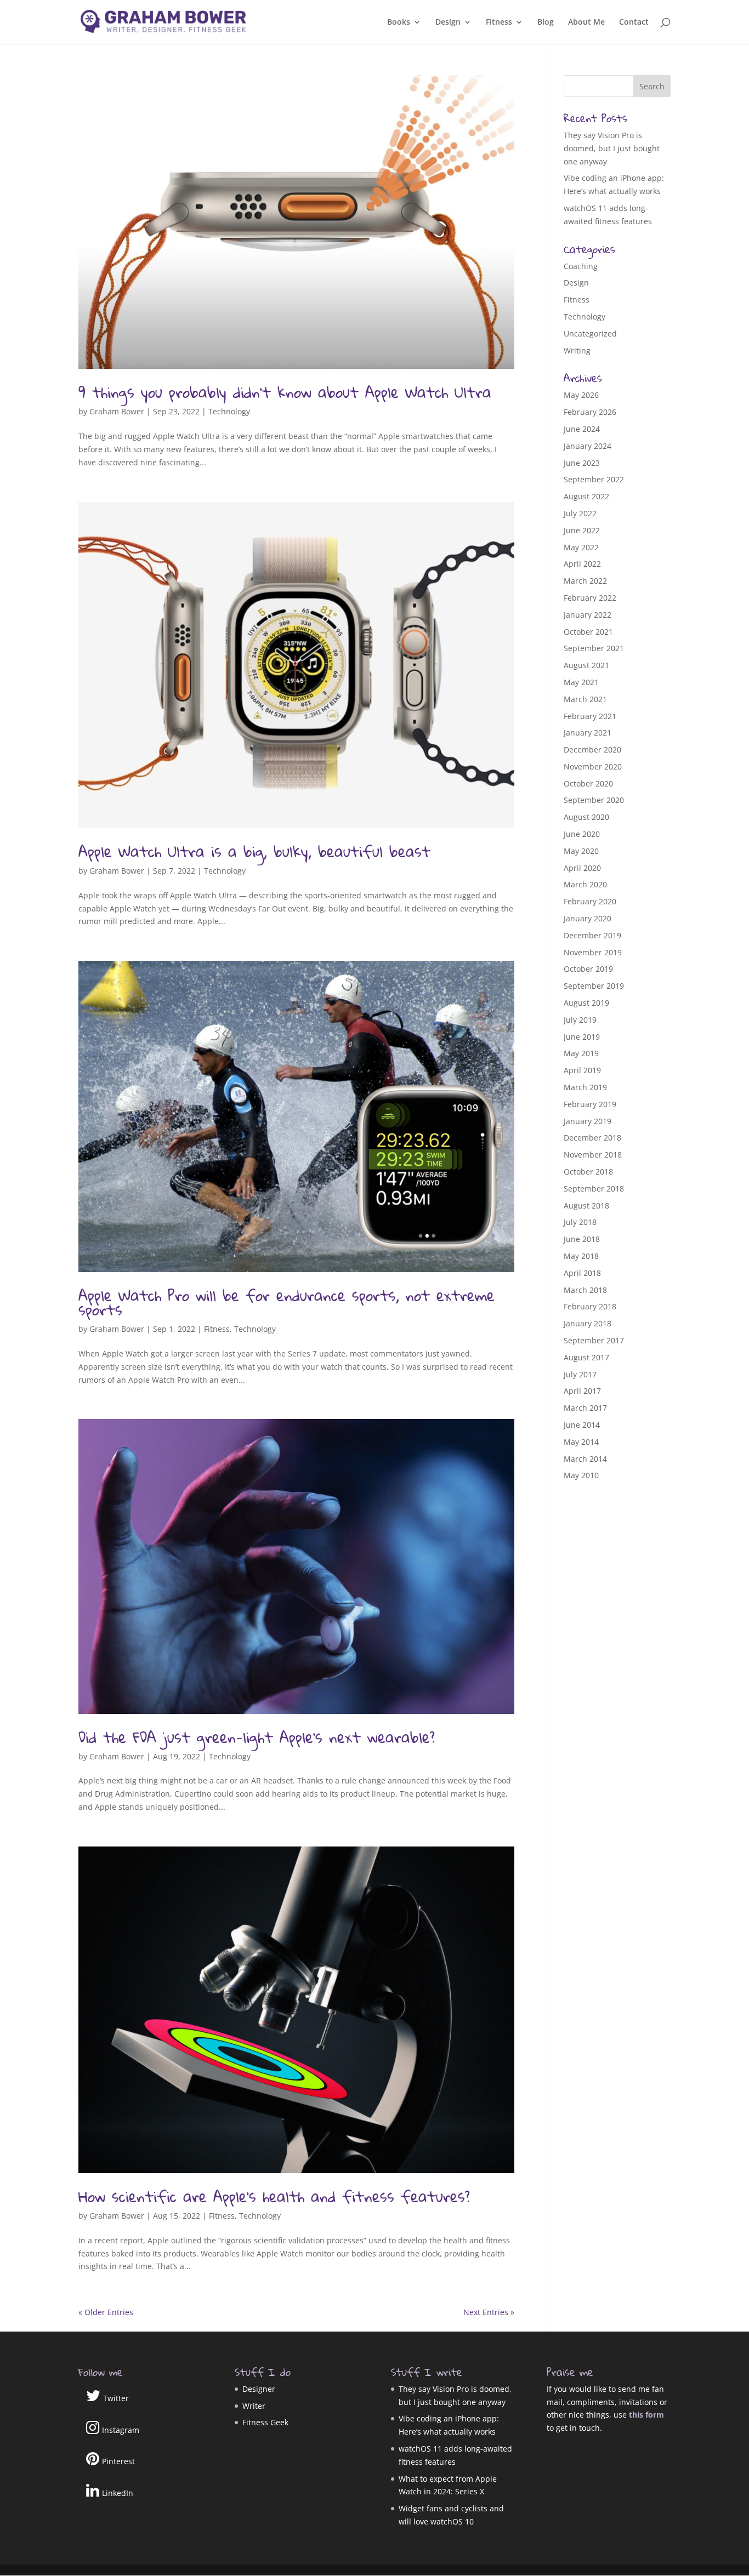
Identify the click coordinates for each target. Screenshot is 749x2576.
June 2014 (582, 1425)
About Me (586, 22)
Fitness (499, 22)
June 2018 (582, 1239)
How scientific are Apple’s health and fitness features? (274, 2196)
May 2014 (581, 1442)
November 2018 (593, 1155)
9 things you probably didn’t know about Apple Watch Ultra (285, 392)
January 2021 (588, 733)
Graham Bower (117, 411)
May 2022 (581, 547)
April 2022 (582, 564)
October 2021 (588, 632)
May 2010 (581, 1475)
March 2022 (585, 581)
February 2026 (590, 412)
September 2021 (594, 648)
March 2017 (585, 1408)
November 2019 (593, 952)
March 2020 (585, 884)
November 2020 (593, 766)
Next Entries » (489, 2312)
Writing (577, 351)
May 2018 (581, 1256)
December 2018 (592, 1138)
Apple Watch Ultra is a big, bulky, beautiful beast (254, 851)
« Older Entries (106, 2312)
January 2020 (588, 918)
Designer (259, 2389)
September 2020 (594, 800)
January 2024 (588, 446)
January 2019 (588, 1121)
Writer (254, 2406)
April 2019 (582, 1070)
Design (448, 22)
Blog (546, 22)
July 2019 (580, 1020)
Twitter (116, 2398)
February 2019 (590, 1104)
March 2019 (585, 1087)
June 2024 (582, 429)
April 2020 (582, 868)
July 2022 (580, 513)
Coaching (581, 266)
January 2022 (588, 615)
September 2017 (594, 1340)
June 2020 (582, 834)
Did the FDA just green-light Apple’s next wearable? (257, 1737)
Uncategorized (590, 334)
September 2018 (594, 1189)
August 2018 (586, 1206)
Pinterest (118, 2461)
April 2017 (582, 1391)
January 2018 (588, 1323)
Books (399, 22)
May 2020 (581, 851)
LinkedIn (118, 2493)
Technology (229, 411)
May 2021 (581, 682)
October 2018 (588, 1172)
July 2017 (580, 1374)
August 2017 (586, 1357)
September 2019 (594, 986)
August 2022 (586, 496)
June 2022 (582, 530)
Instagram (121, 2430)
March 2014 (585, 1459)
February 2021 (590, 716)
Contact (634, 22)
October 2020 (588, 783)
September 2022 (594, 479)
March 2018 (585, 1290)
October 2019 (588, 969)
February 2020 (590, 901)
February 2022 (590, 598)
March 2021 (585, 699)
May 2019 (581, 1053)
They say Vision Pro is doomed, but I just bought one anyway (612, 148)
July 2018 (580, 1222)
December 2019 (592, 935)
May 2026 (581, 395)
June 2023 (582, 463)
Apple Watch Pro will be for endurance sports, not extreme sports (286, 1303)
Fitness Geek (265, 2422)
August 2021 (586, 665)
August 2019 (586, 1003)
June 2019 (582, 1037)
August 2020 (586, 817)
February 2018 (590, 1306)
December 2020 (592, 750)
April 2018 (582, 1273)
